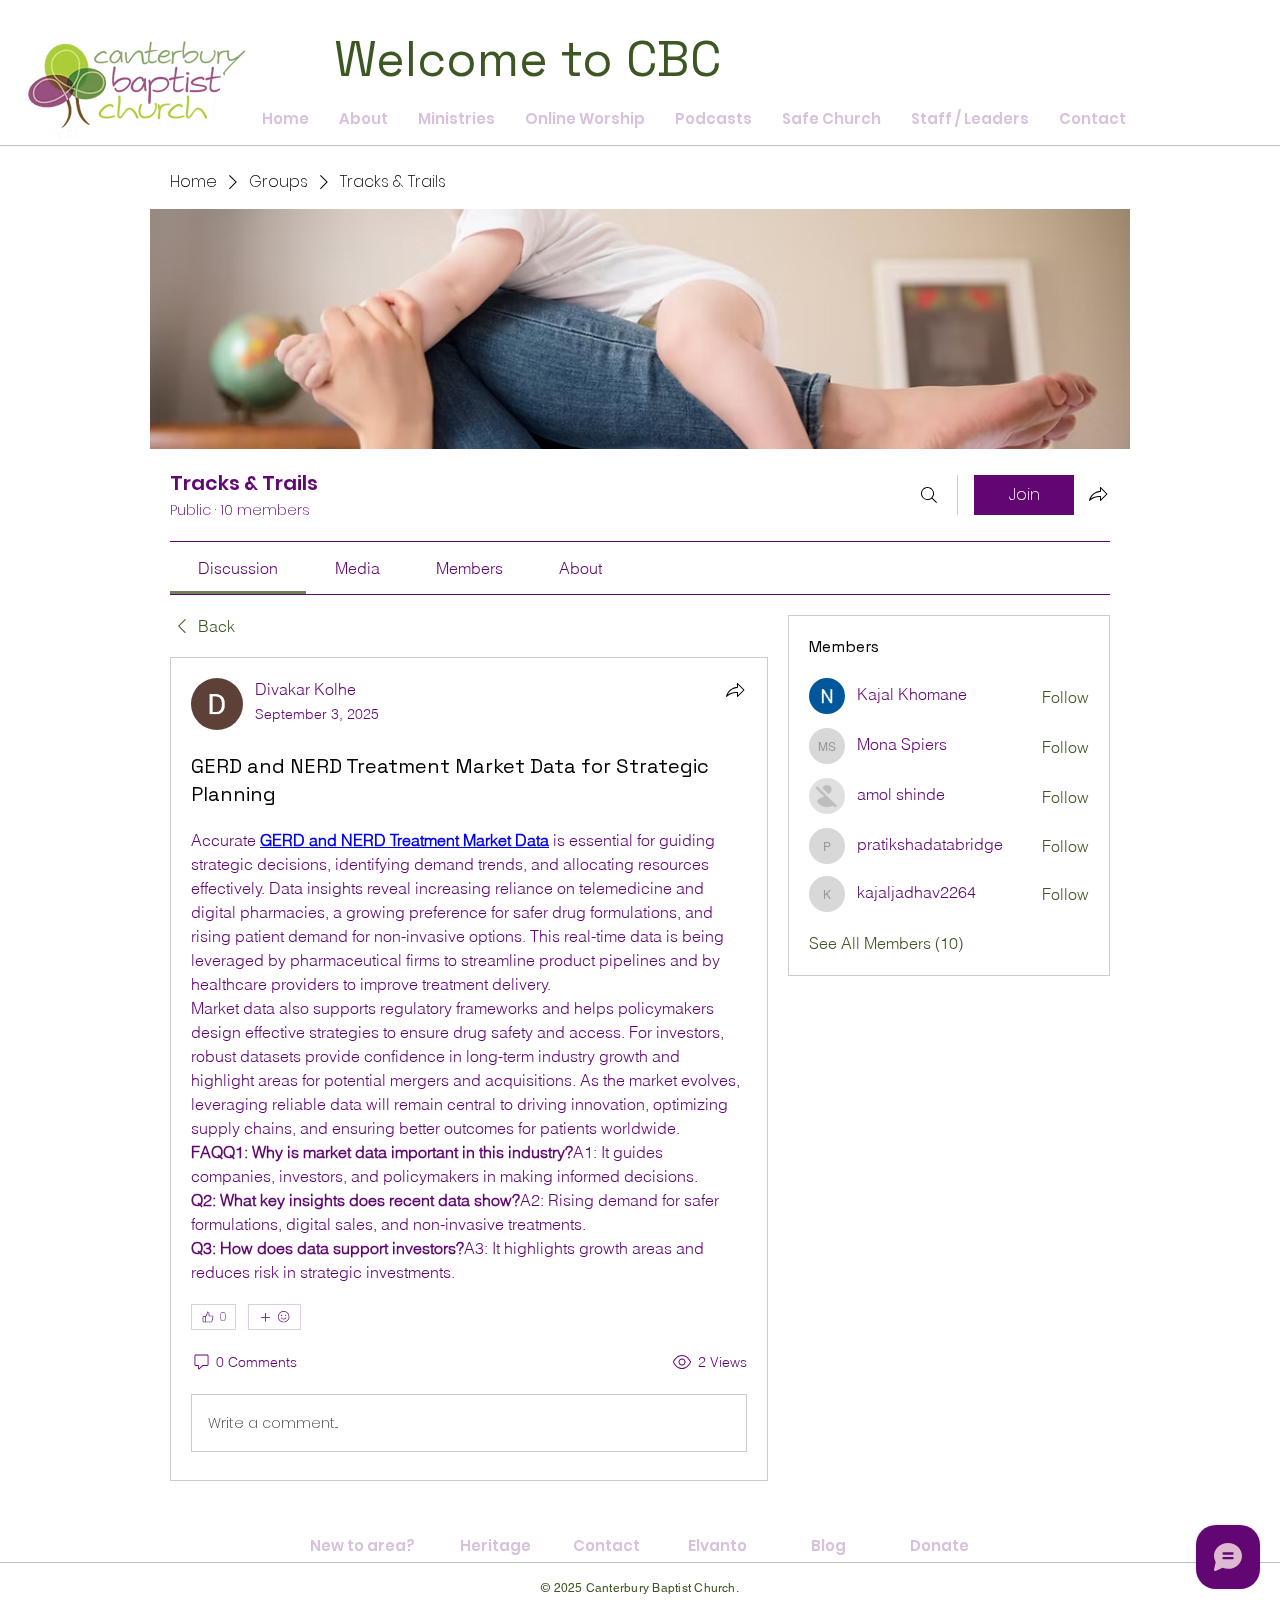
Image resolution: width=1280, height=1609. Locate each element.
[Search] (929, 495)
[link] (238, 568)
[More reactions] (274, 1317)
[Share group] (1098, 494)
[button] (713, 119)
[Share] (735, 690)
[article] (469, 1069)
